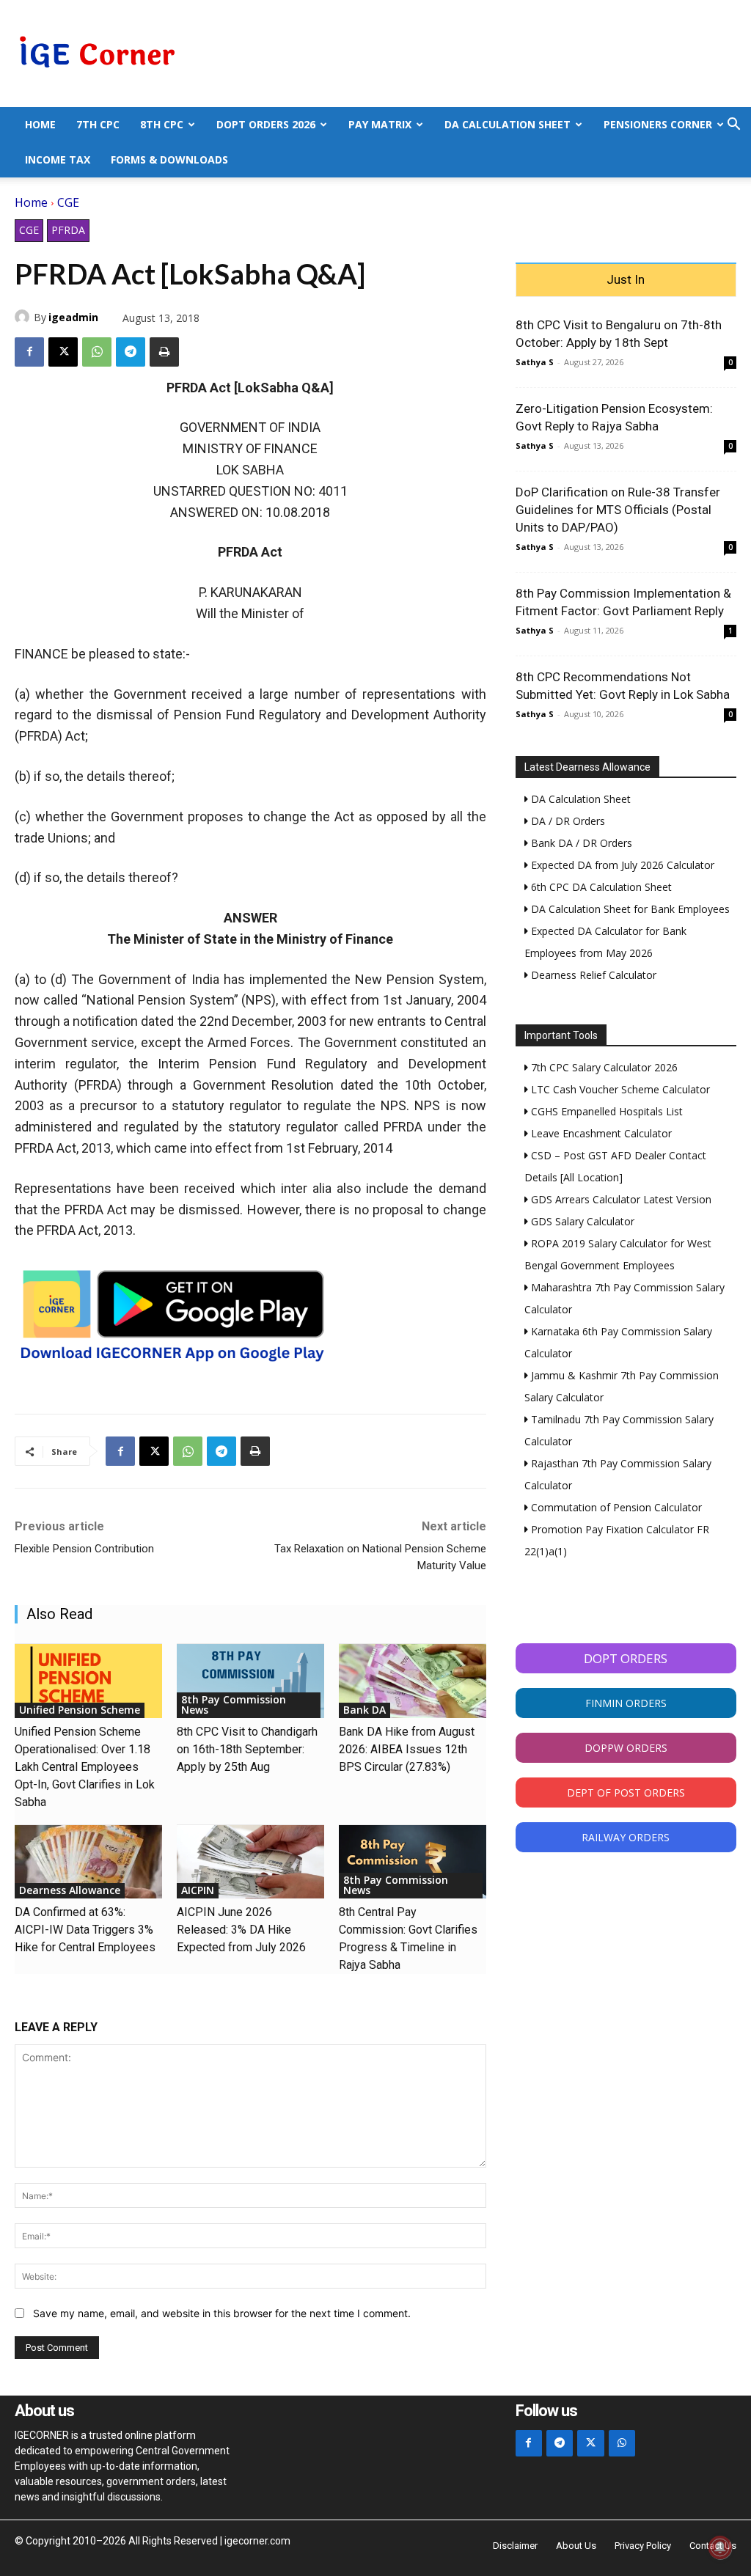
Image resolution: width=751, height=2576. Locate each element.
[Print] (164, 352)
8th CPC (162, 124)
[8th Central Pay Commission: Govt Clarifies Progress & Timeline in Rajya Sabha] (413, 1862)
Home (40, 124)
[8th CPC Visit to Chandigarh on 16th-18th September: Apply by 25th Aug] (250, 1681)
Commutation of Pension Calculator (615, 1507)
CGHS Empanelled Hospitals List (605, 1111)
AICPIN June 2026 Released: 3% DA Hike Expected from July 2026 (241, 1930)
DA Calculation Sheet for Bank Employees (629, 909)
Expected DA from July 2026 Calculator (621, 865)
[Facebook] (29, 352)
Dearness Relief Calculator (592, 975)
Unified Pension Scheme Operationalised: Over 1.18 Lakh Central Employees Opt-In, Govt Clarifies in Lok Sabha (85, 1767)
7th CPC (98, 124)
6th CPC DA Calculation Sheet (600, 887)
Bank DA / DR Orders (580, 843)
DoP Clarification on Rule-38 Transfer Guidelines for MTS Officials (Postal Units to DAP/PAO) (618, 510)
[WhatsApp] (97, 352)
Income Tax (58, 159)
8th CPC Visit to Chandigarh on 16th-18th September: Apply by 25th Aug (247, 1749)
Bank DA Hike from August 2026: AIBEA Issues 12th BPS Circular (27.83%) (407, 1749)
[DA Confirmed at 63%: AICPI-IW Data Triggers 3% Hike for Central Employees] (88, 1862)
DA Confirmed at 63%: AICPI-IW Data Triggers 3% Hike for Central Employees (85, 1930)
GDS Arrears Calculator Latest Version (620, 1199)
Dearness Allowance (70, 1890)
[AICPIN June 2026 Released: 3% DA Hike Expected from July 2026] (250, 1862)
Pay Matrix (380, 124)
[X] (63, 352)
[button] (733, 126)
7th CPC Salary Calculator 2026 (603, 1067)
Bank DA (364, 1710)
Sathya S (535, 362)
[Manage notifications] (720, 2547)
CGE (68, 202)
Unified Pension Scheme (80, 1710)
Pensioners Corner (658, 124)
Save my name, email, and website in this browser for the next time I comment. (222, 2313)
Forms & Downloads (169, 159)
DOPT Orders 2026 (266, 124)
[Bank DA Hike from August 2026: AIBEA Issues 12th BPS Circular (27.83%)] (413, 1681)
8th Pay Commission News (234, 1705)
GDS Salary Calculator (581, 1221)
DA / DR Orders (567, 821)
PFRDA (68, 230)
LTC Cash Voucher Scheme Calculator (619, 1089)
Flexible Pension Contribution (84, 1549)
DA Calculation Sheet (508, 124)
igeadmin (73, 317)
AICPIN (198, 1890)
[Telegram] (131, 352)
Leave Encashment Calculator (600, 1133)
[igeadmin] (24, 317)
